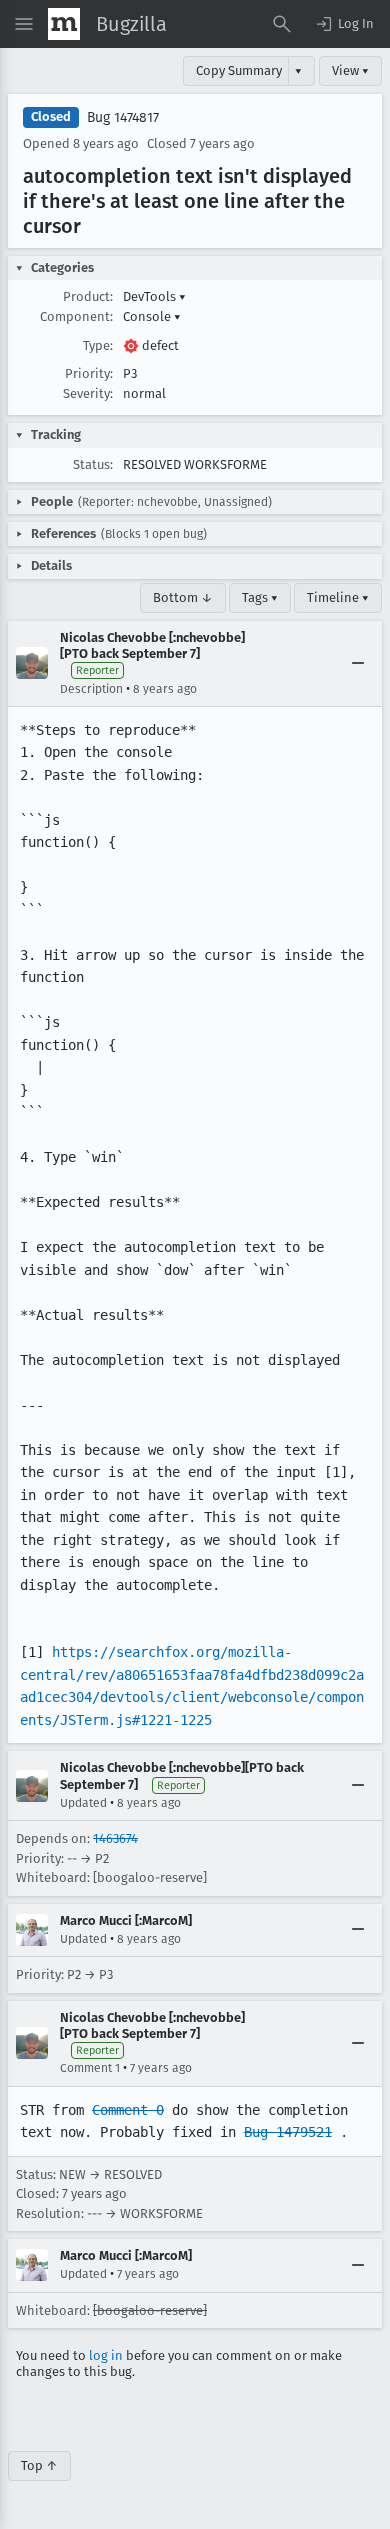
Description (91, 689)
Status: (93, 464)
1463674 (115, 1838)
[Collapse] (358, 663)
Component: (76, 316)
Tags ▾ (260, 597)
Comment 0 (128, 2110)
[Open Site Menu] (24, 24)
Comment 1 (90, 2068)
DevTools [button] (154, 296)
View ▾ (350, 70)
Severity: (88, 393)
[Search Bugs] (282, 24)
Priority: (89, 373)
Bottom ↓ (183, 597)
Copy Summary (239, 70)
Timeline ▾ (338, 597)
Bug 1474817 (123, 117)
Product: (88, 296)
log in (106, 2355)
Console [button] (152, 316)
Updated (83, 1803)
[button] (344, 24)
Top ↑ (39, 2465)
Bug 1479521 (288, 2132)
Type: (98, 345)
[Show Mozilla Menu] (64, 24)
